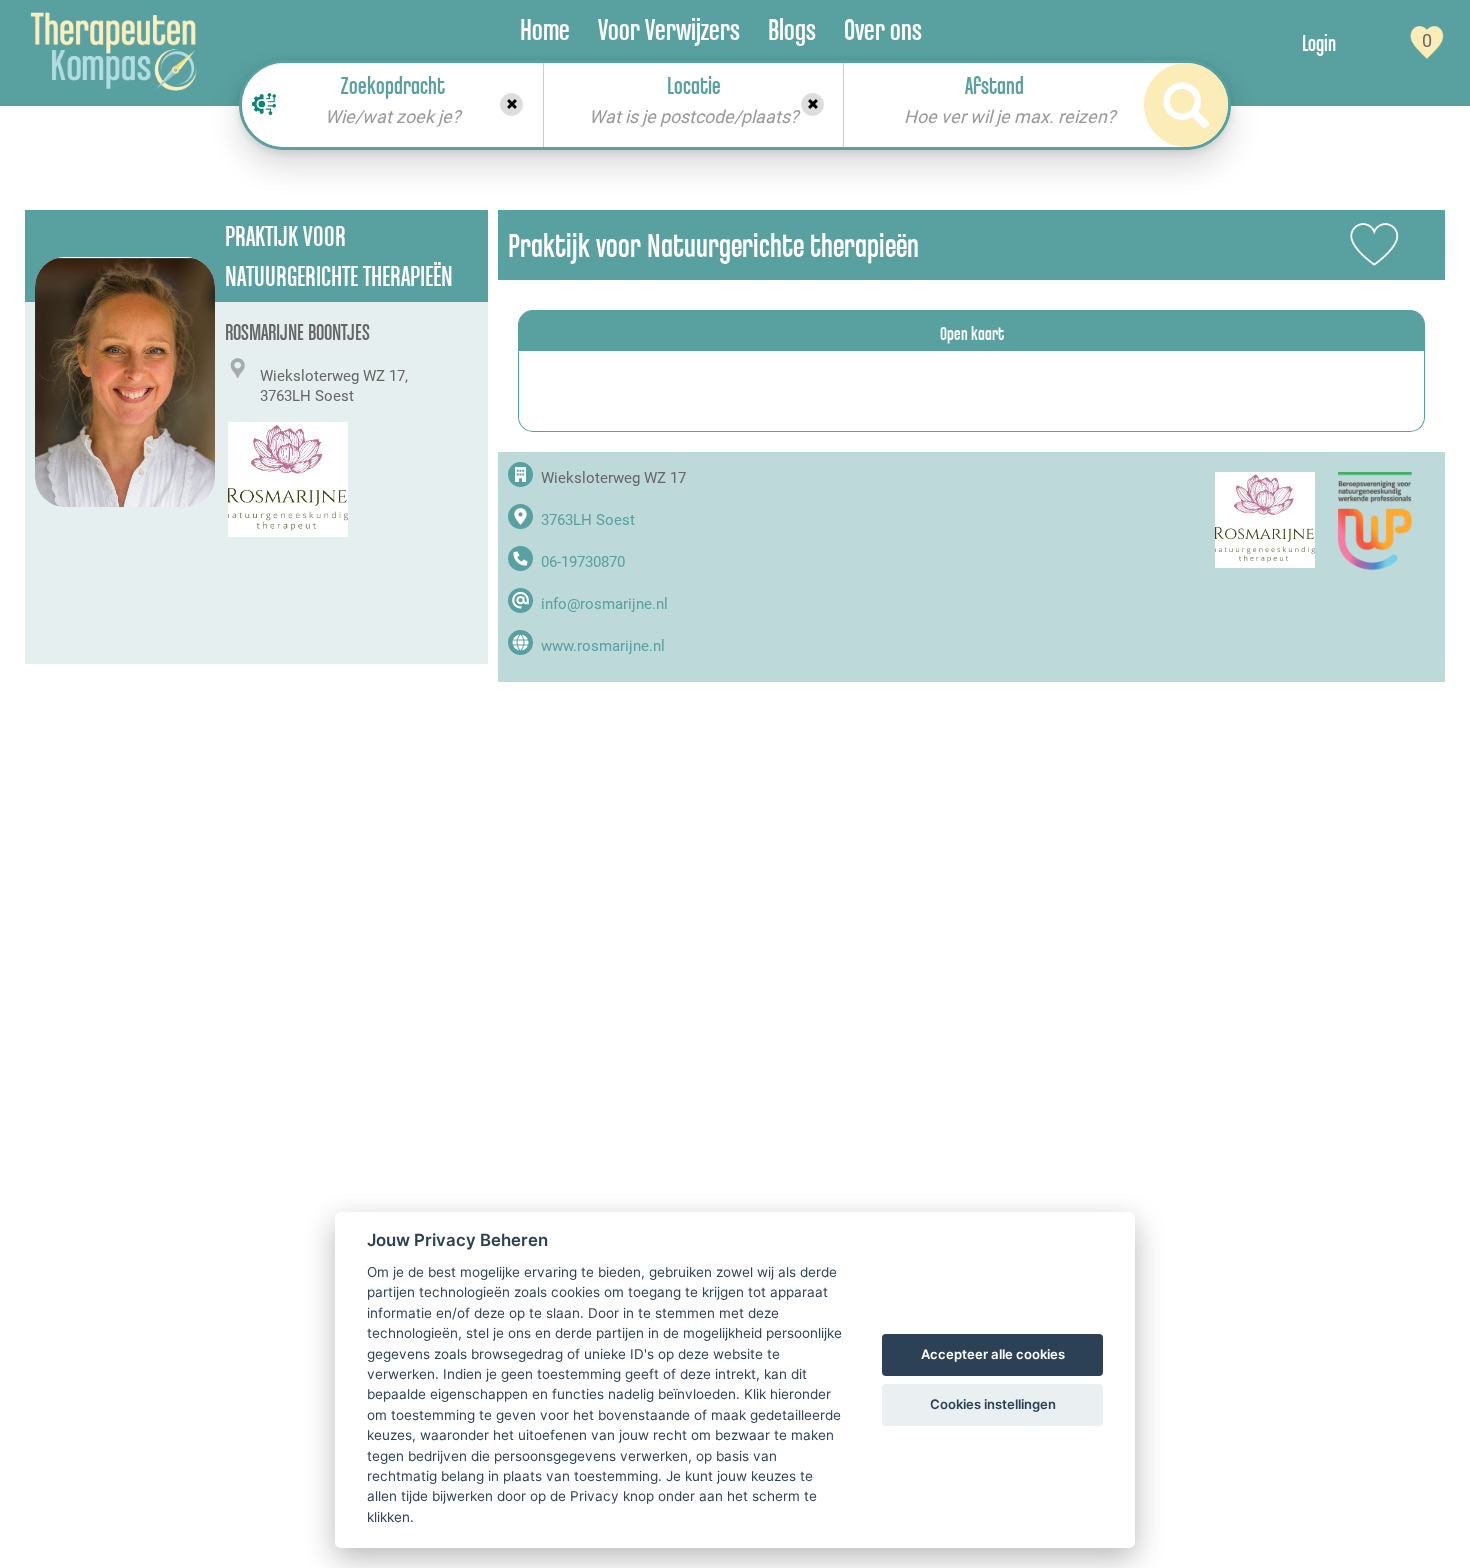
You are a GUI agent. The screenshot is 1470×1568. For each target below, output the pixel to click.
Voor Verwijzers (669, 29)
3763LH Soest (588, 520)
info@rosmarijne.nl (604, 604)
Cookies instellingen (993, 1404)
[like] (1374, 245)
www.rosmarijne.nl (603, 646)
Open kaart (972, 333)
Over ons (883, 29)
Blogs (792, 29)
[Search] (1186, 105)
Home (545, 29)
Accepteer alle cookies (993, 1354)
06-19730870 (583, 562)
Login (1319, 43)
